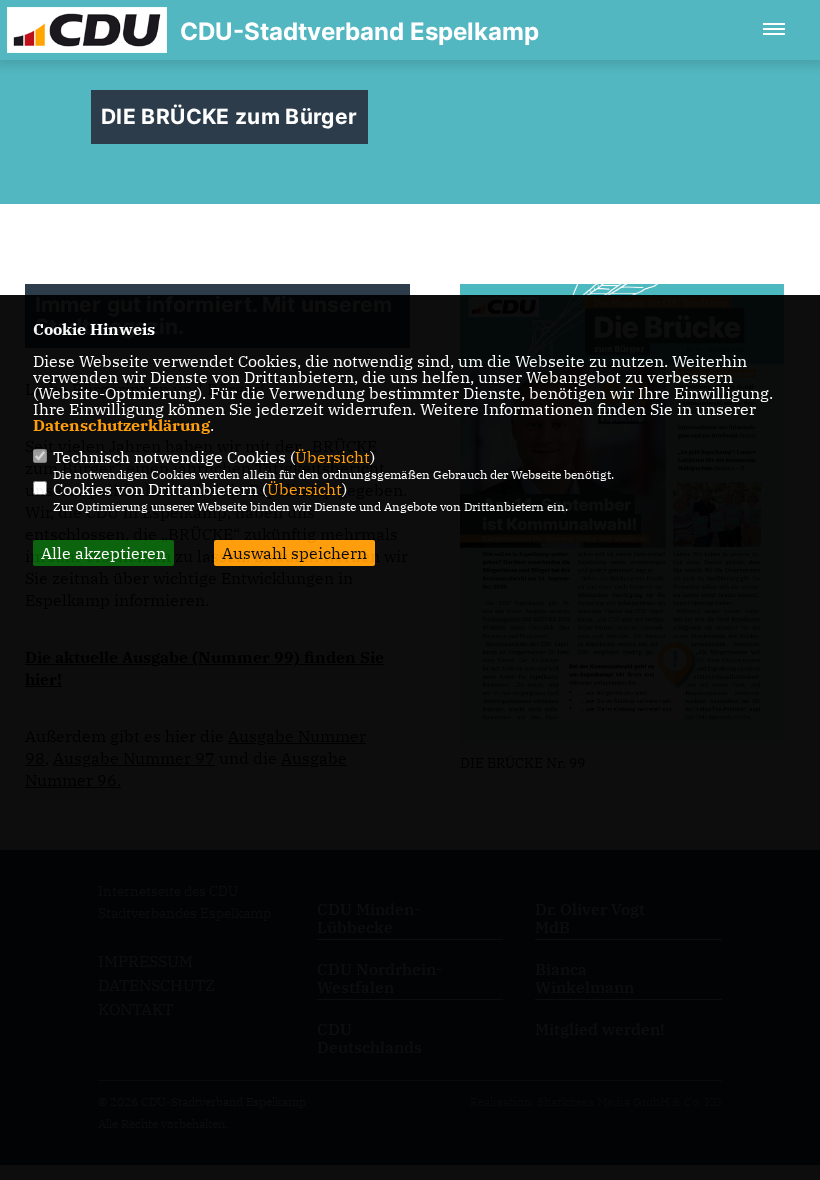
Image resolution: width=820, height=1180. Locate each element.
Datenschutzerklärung (121, 425)
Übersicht (332, 457)
